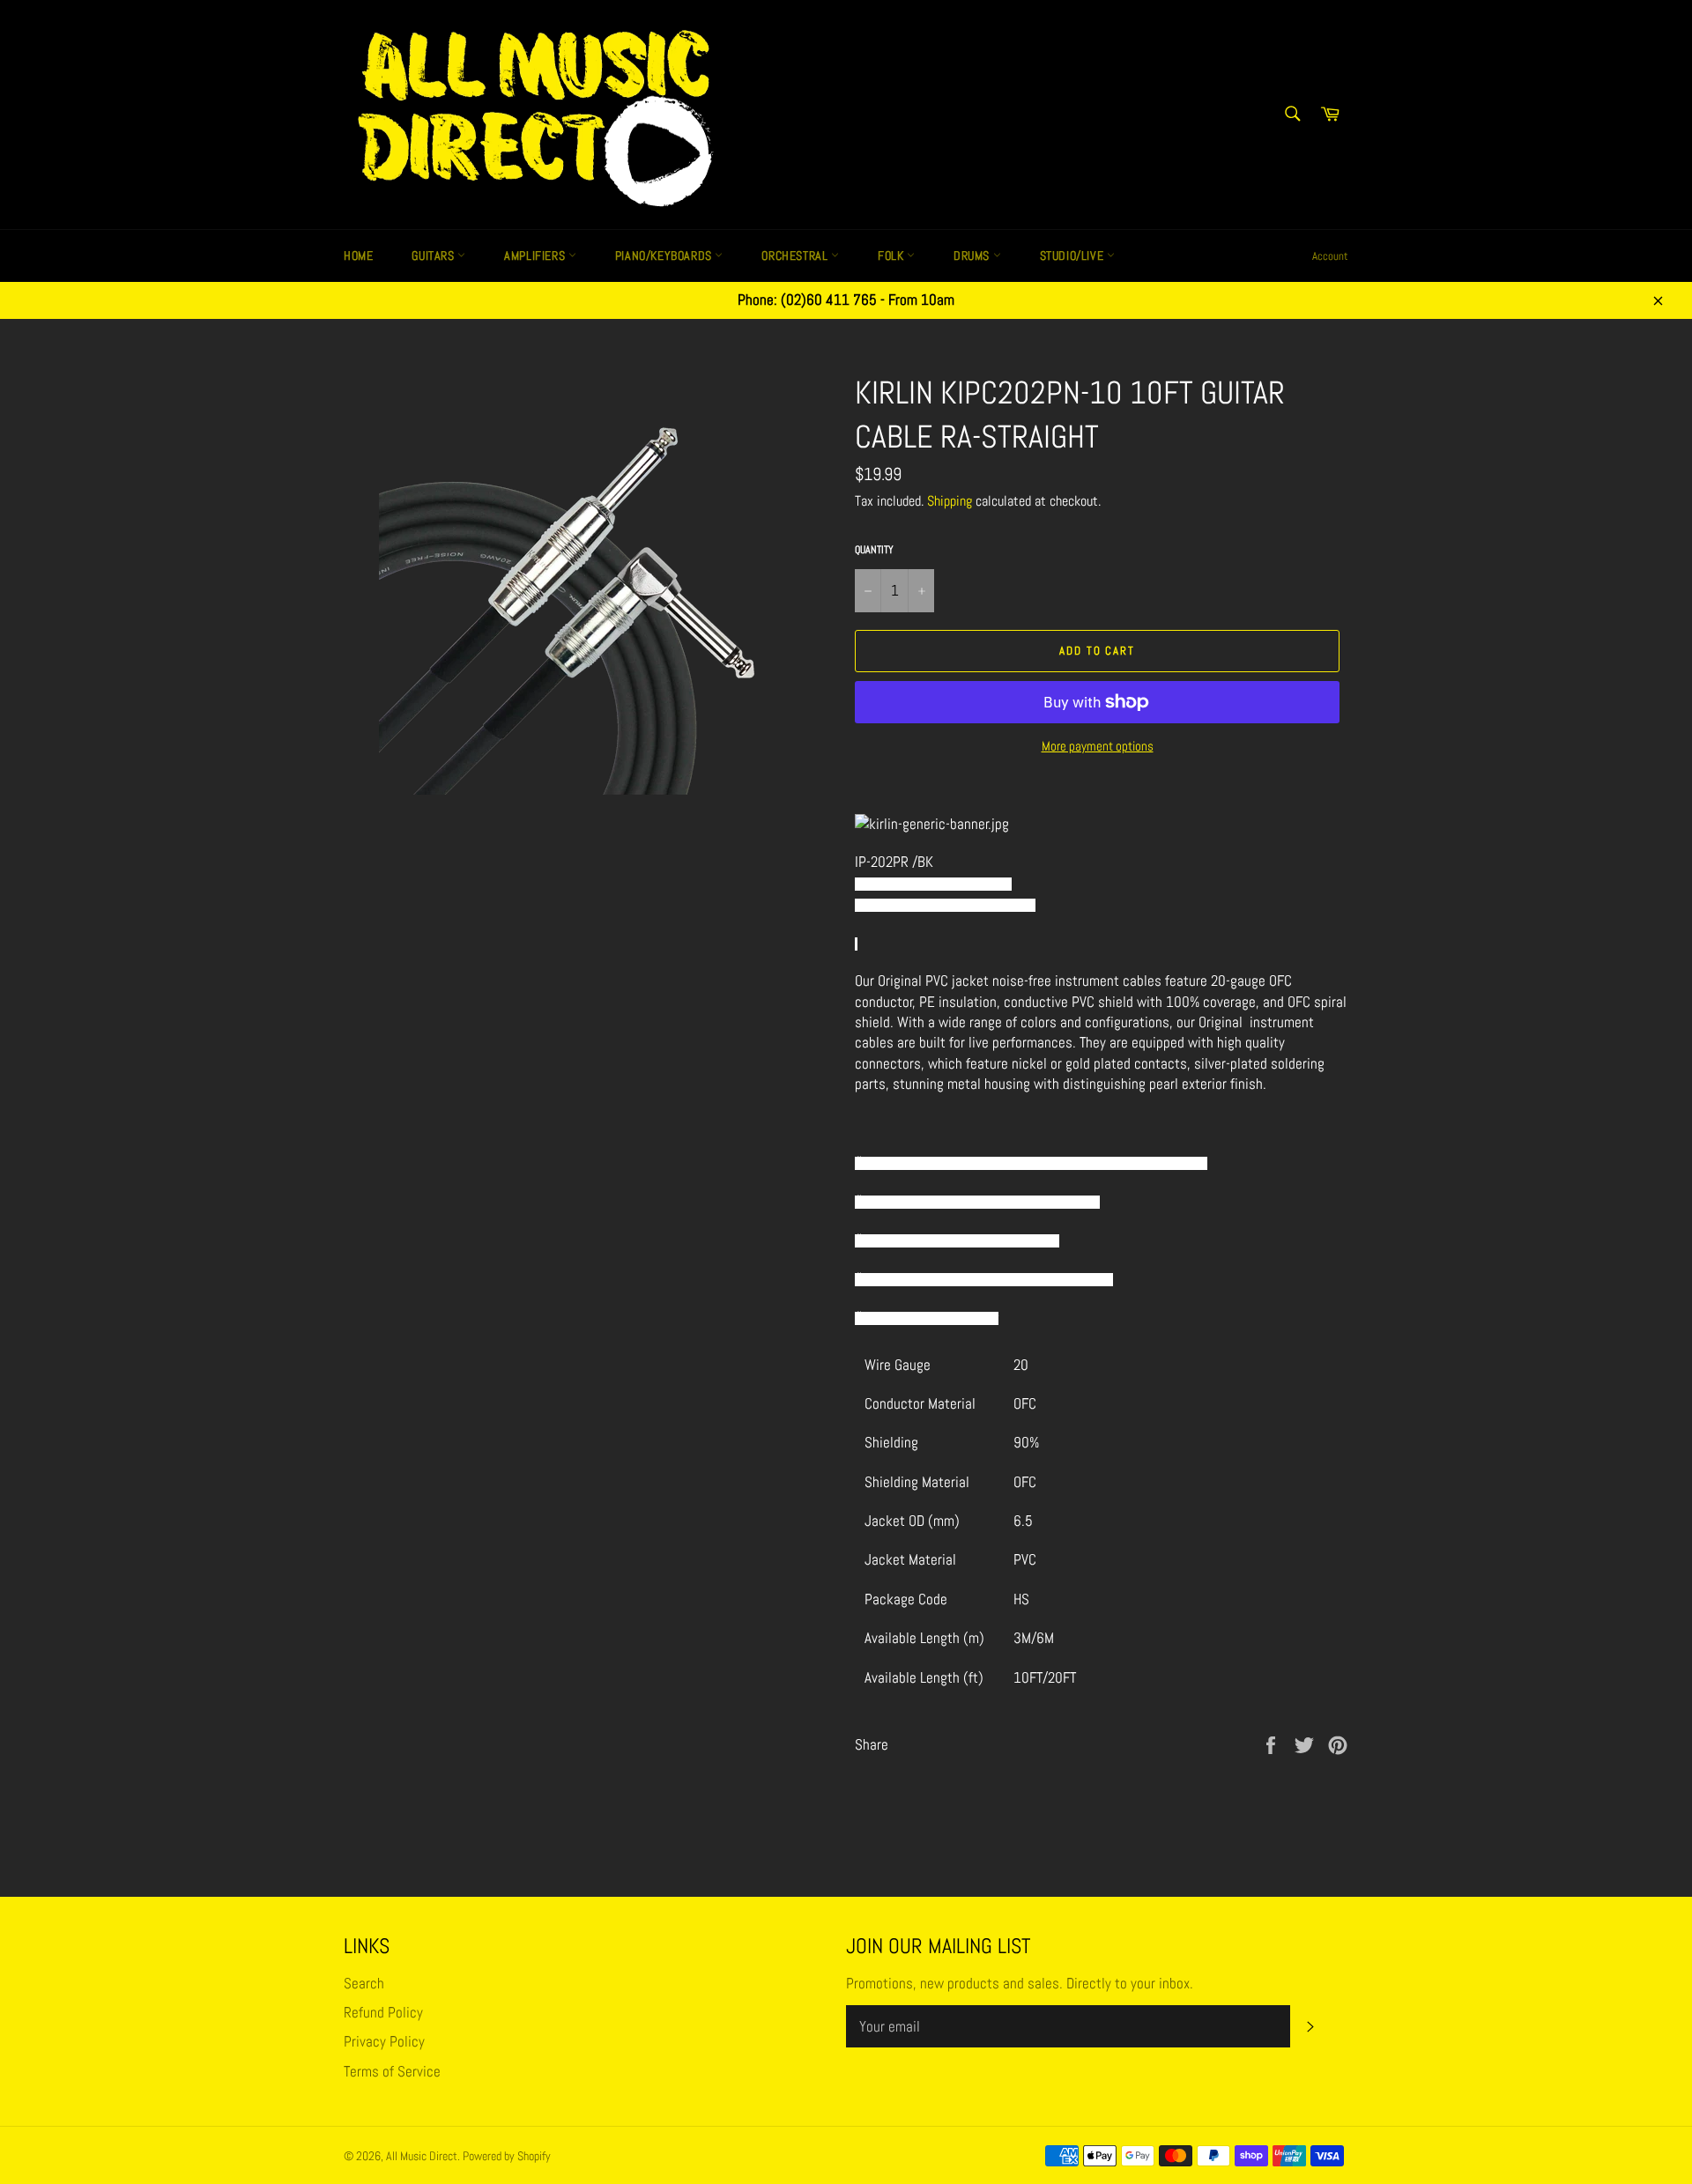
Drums (973, 255)
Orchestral (796, 255)
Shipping (950, 501)
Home (358, 255)
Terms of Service (392, 2071)
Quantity (874, 550)
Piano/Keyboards (665, 255)
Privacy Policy (384, 2041)
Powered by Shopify (507, 2156)
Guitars (434, 255)
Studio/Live (1073, 255)
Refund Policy (383, 2012)
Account (1330, 256)
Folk (892, 255)
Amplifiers (536, 255)
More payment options (1098, 746)
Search (364, 1983)
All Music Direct (422, 2156)
